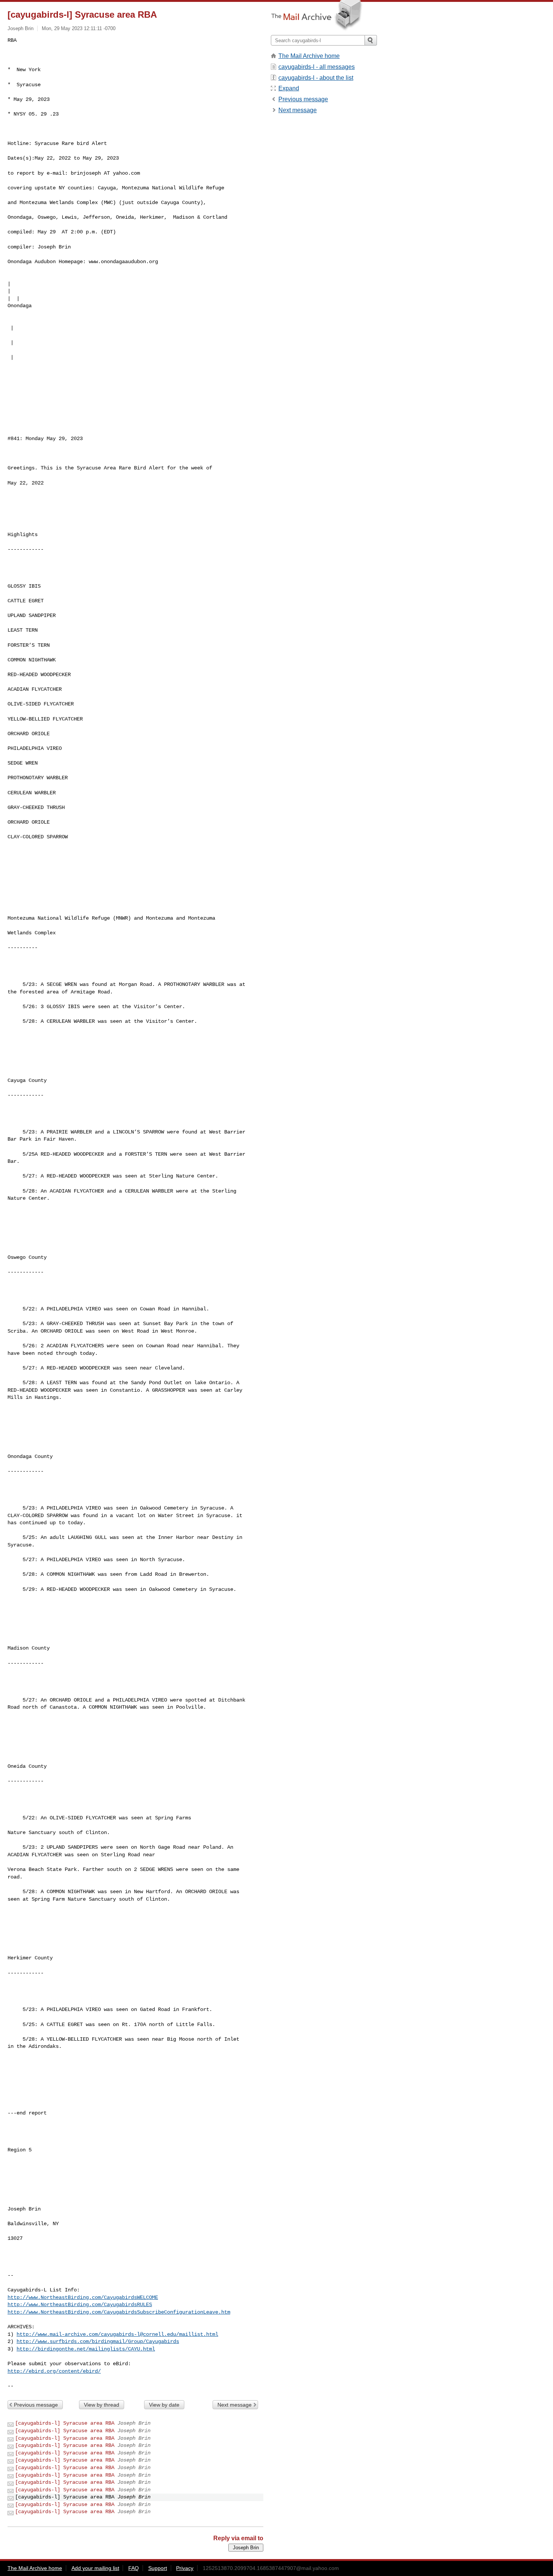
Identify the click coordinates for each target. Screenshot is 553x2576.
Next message (235, 2405)
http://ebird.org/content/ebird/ (54, 2371)
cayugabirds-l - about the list (316, 78)
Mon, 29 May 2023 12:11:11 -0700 (79, 28)
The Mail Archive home (309, 56)
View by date (164, 2405)
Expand (289, 88)
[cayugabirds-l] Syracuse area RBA (65, 2423)
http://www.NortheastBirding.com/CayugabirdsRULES (80, 2305)
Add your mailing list (95, 2568)
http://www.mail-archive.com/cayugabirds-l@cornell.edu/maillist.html (117, 2334)
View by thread (102, 2405)
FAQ (134, 2568)
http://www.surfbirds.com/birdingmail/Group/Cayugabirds (98, 2341)
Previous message (36, 2405)
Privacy (185, 2568)
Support (158, 2568)
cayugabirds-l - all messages (317, 67)
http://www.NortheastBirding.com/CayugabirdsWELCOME (83, 2297)
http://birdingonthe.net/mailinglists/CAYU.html (86, 2349)
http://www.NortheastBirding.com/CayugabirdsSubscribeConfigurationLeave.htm (119, 2312)
